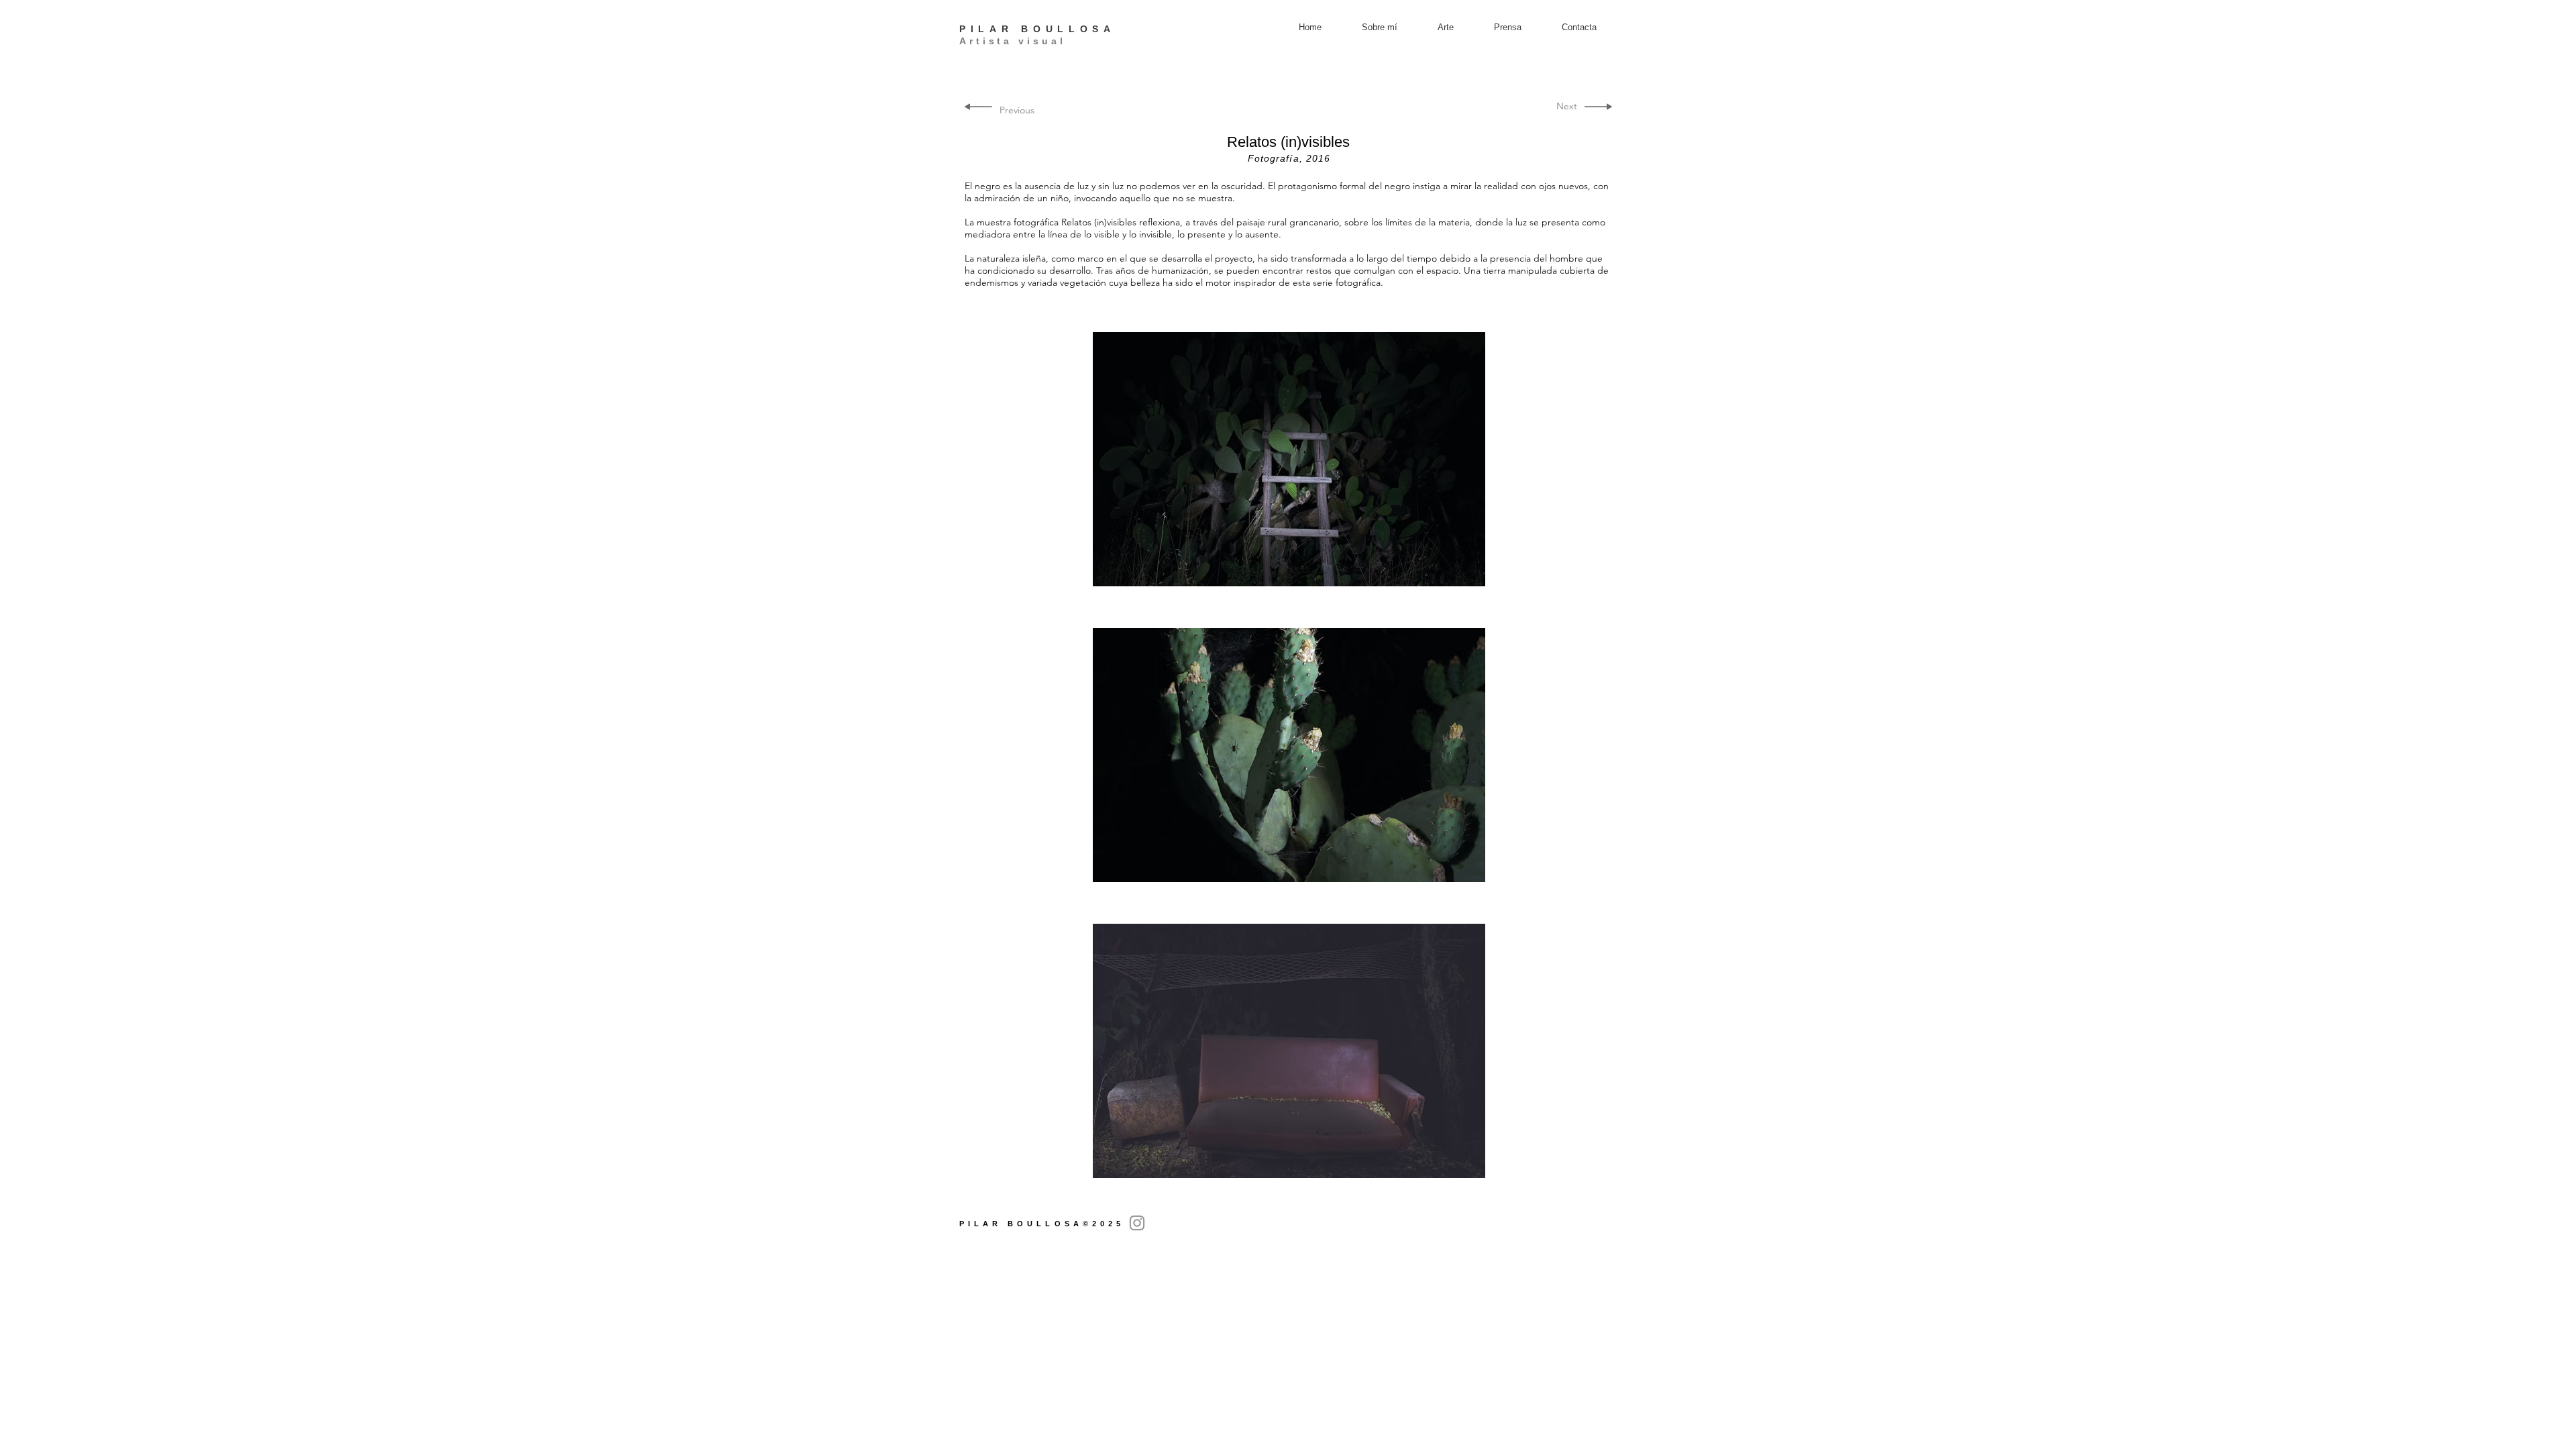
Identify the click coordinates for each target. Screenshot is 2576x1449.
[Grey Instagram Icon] (1137, 1223)
